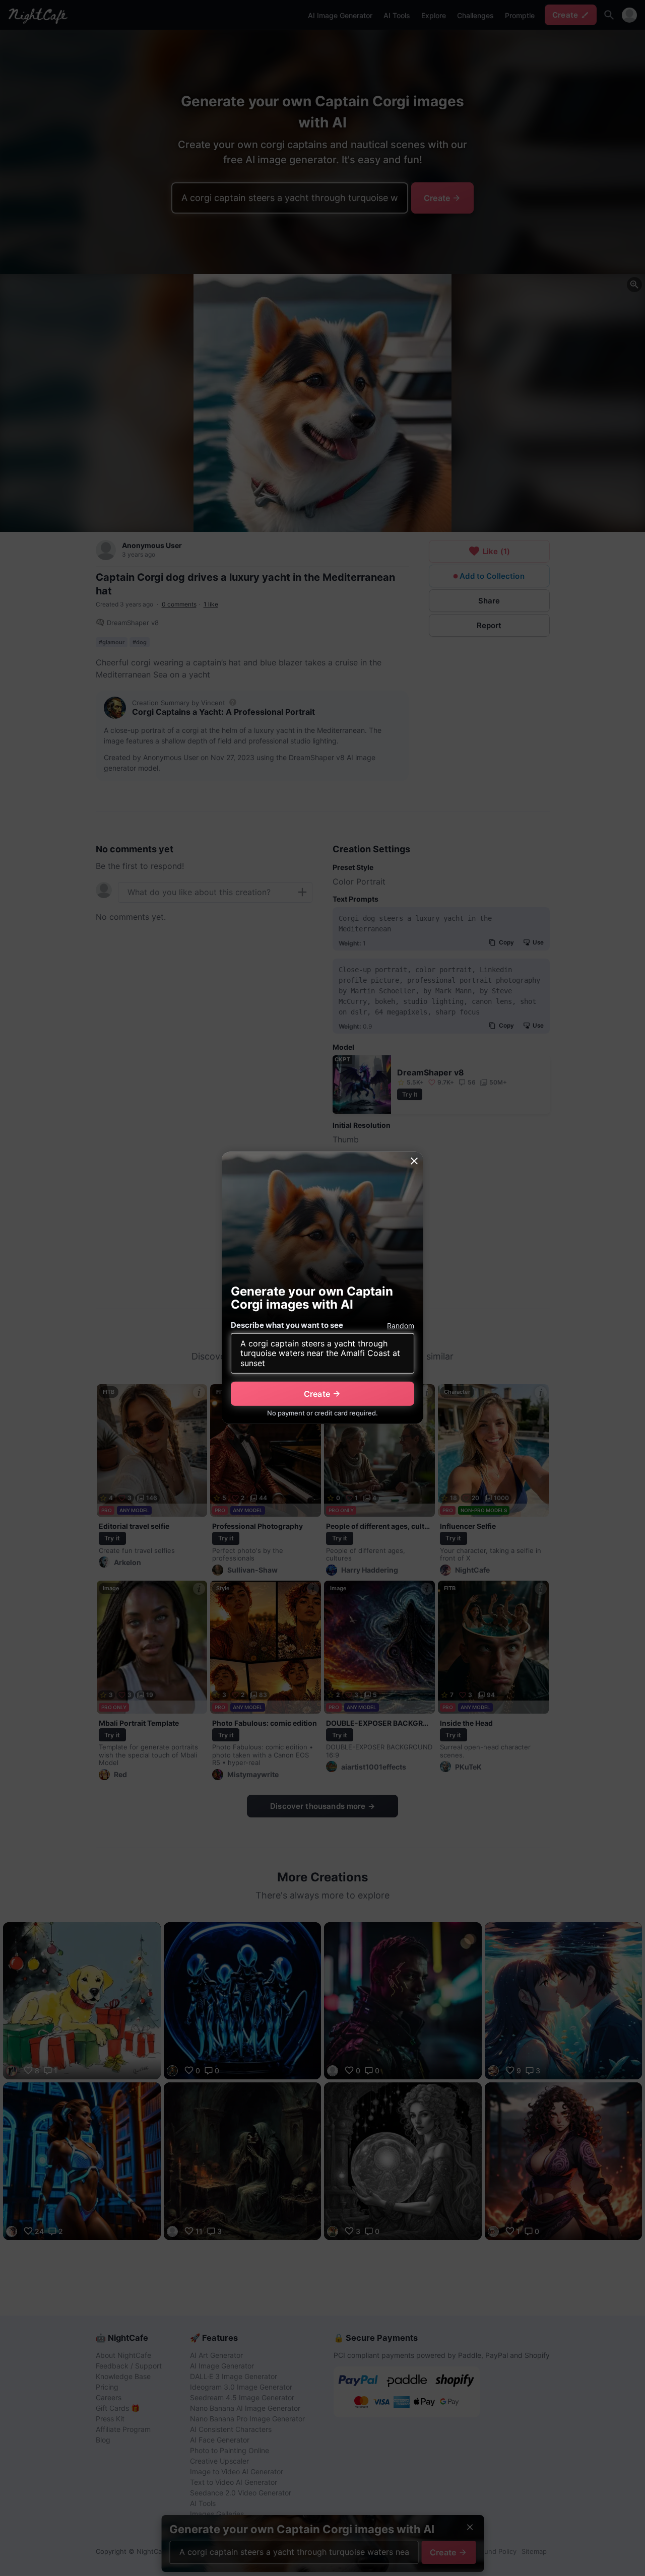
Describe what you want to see (287, 1325)
